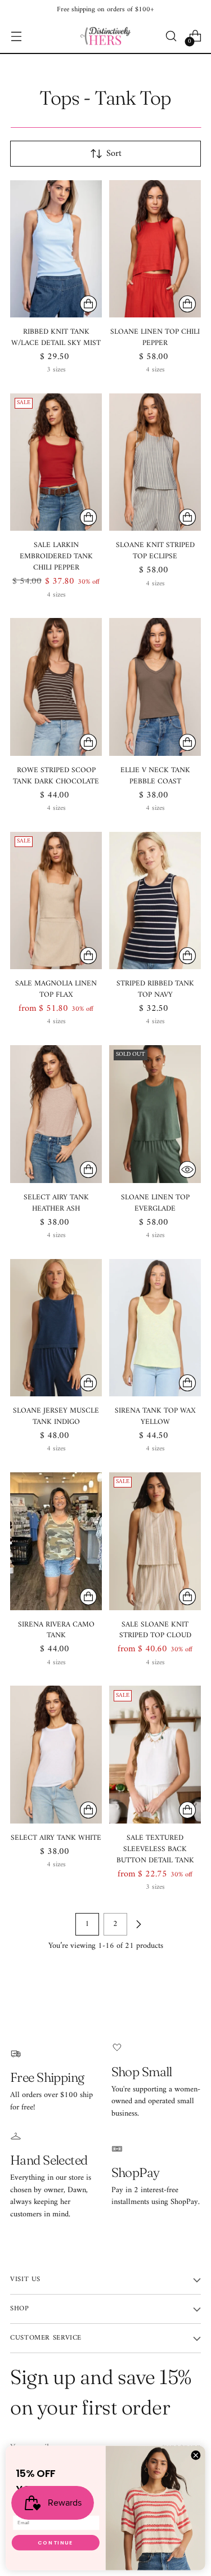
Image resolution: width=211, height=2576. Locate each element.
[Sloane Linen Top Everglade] (155, 1114)
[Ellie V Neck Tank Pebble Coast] (155, 687)
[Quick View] (187, 1170)
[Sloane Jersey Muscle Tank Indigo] (56, 1328)
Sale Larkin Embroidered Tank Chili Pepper (56, 556)
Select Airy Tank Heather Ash (56, 1203)
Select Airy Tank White (56, 1838)
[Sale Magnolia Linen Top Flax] (56, 901)
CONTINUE (55, 2543)
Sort (114, 154)
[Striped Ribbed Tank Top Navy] (155, 901)
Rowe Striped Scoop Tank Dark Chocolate (56, 776)
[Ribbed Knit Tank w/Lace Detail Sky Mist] (56, 249)
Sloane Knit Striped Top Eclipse (155, 551)
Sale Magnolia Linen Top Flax (56, 989)
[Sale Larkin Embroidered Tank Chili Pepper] (56, 462)
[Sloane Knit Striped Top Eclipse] (155, 462)
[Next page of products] (138, 1924)
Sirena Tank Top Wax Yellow (155, 1416)
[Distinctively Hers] (106, 36)
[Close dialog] (196, 2456)
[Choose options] (88, 304)
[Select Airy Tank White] (56, 1755)
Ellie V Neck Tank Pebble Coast (155, 776)
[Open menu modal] (16, 36)
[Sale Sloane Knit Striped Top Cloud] (155, 1541)
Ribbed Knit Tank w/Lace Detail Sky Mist (56, 337)
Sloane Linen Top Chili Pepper (155, 337)
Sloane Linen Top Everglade (155, 1203)
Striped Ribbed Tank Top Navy (155, 989)
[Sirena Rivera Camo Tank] (56, 1541)
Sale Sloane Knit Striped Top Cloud (155, 1630)
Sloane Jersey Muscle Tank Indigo (56, 1416)
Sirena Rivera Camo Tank (56, 1630)
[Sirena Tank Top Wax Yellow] (155, 1328)
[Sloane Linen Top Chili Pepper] (155, 249)
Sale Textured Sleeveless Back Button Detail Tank (155, 1849)
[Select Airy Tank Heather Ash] (56, 1114)
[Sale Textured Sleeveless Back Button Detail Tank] (155, 1755)
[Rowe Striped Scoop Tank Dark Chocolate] (56, 687)
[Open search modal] (171, 36)
